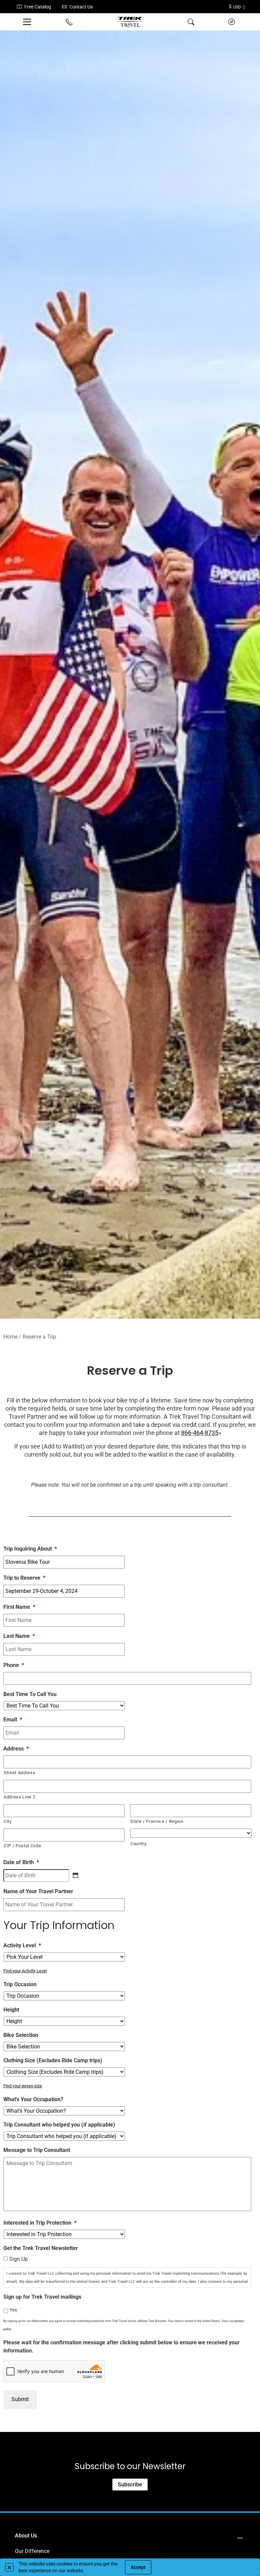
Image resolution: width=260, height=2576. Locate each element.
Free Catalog (38, 7)
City (8, 1821)
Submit (20, 2399)
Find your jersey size (23, 2086)
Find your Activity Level (25, 1971)
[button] (9, 2567)
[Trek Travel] (130, 22)
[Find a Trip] (232, 22)
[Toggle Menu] (28, 22)
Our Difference (32, 2551)
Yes (13, 2310)
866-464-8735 (200, 1433)
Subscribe (130, 2485)
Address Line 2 (19, 1797)
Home (10, 1337)
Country (138, 1844)
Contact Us (81, 7)
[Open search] (191, 22)
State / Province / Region (157, 1821)
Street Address (19, 1773)
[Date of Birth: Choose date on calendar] (75, 1875)
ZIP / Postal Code (22, 1846)
